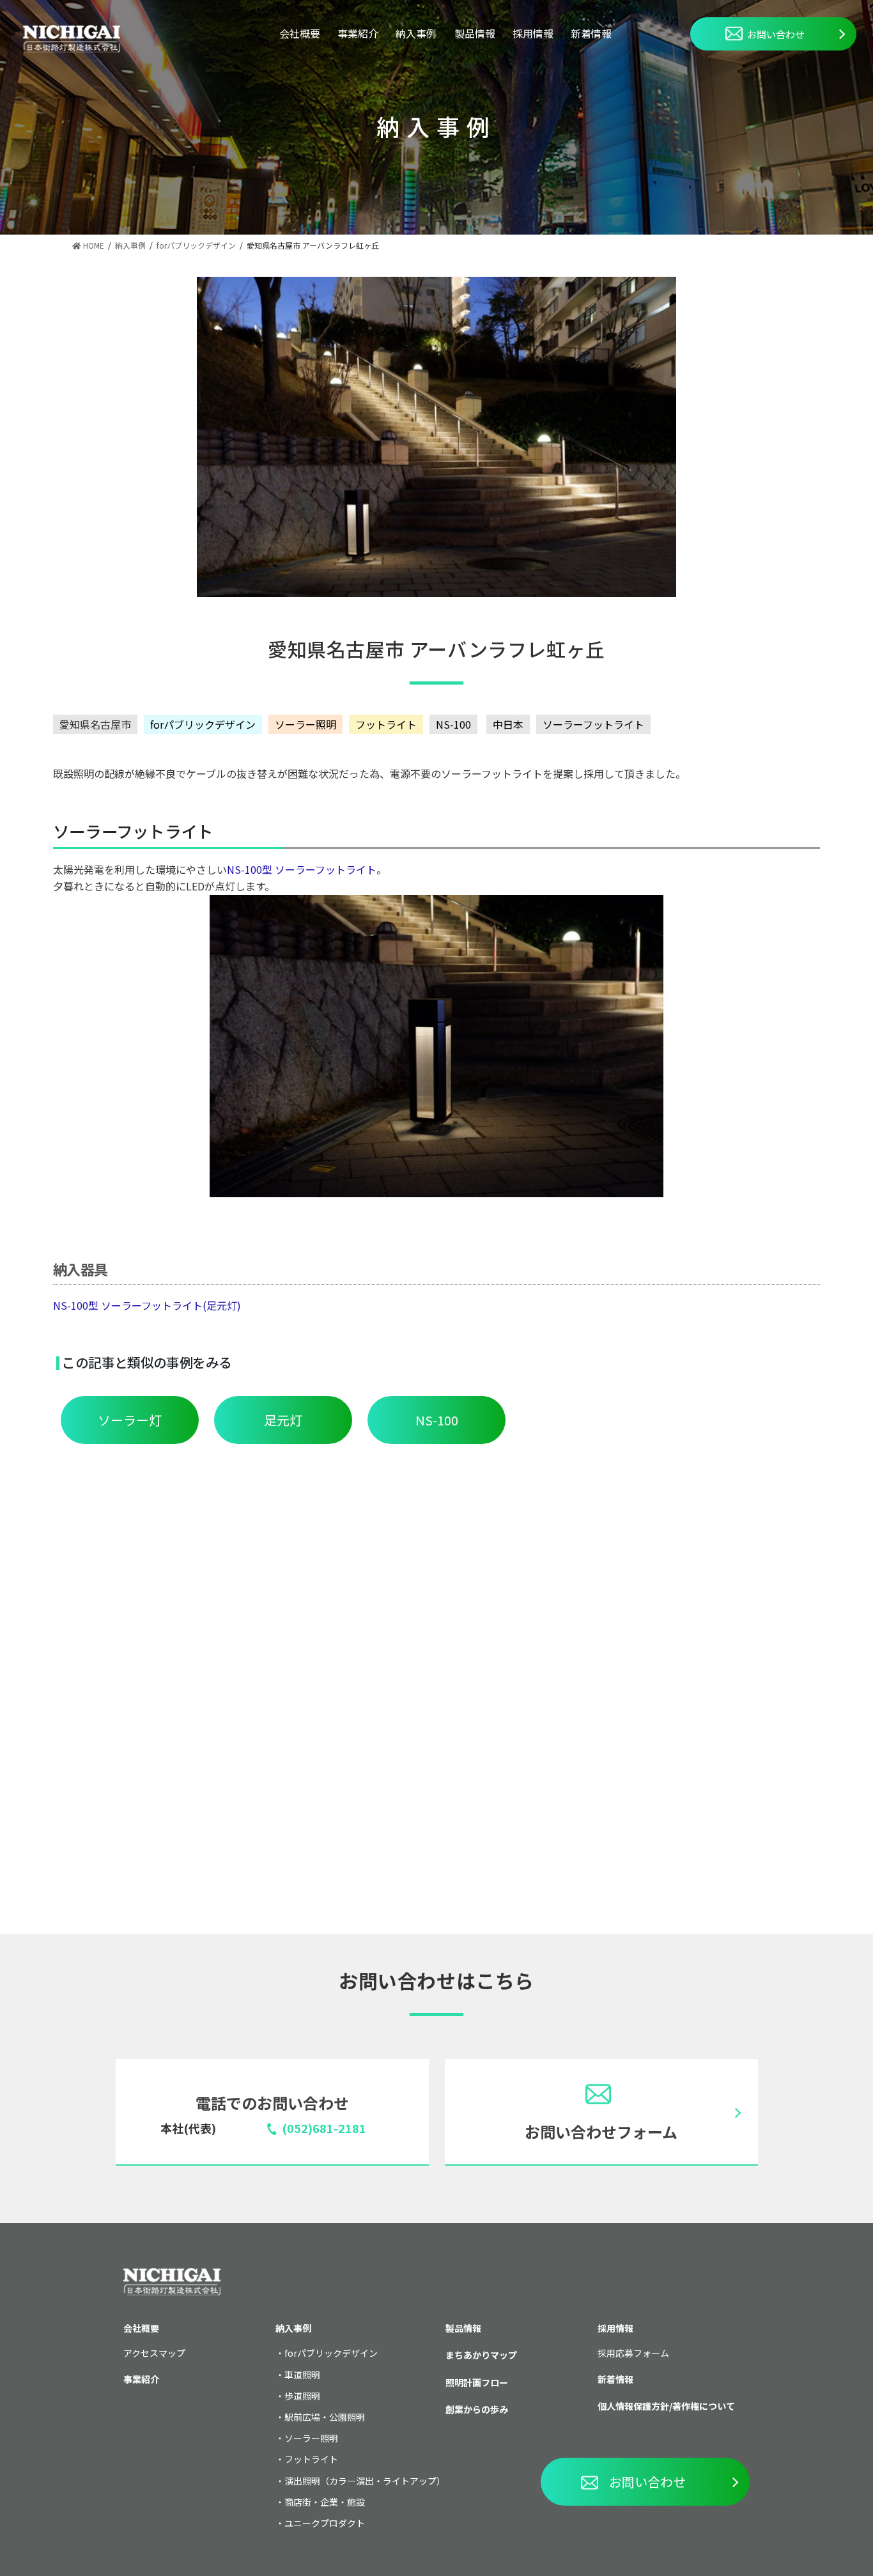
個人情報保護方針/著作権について (666, 2406)
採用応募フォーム (633, 2353)
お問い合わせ (776, 34)
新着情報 (591, 33)
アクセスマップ (154, 2353)
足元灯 (283, 1420)
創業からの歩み (477, 2409)
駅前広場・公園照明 (325, 2417)
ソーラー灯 (130, 1420)
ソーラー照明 (305, 724)
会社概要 (300, 33)
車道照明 (302, 2375)
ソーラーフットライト (593, 724)
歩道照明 (302, 2396)
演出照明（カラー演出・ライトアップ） (365, 2481)
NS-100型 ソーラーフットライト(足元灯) (147, 1305)
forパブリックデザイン (203, 724)
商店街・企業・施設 (325, 2502)
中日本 (508, 724)
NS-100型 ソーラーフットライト (302, 869)
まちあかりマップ (481, 2355)
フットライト (386, 724)
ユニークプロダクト (325, 2523)
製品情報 (475, 33)
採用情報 (533, 33)
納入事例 (416, 33)
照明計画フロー (477, 2382)
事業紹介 (358, 33)
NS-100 (453, 724)
